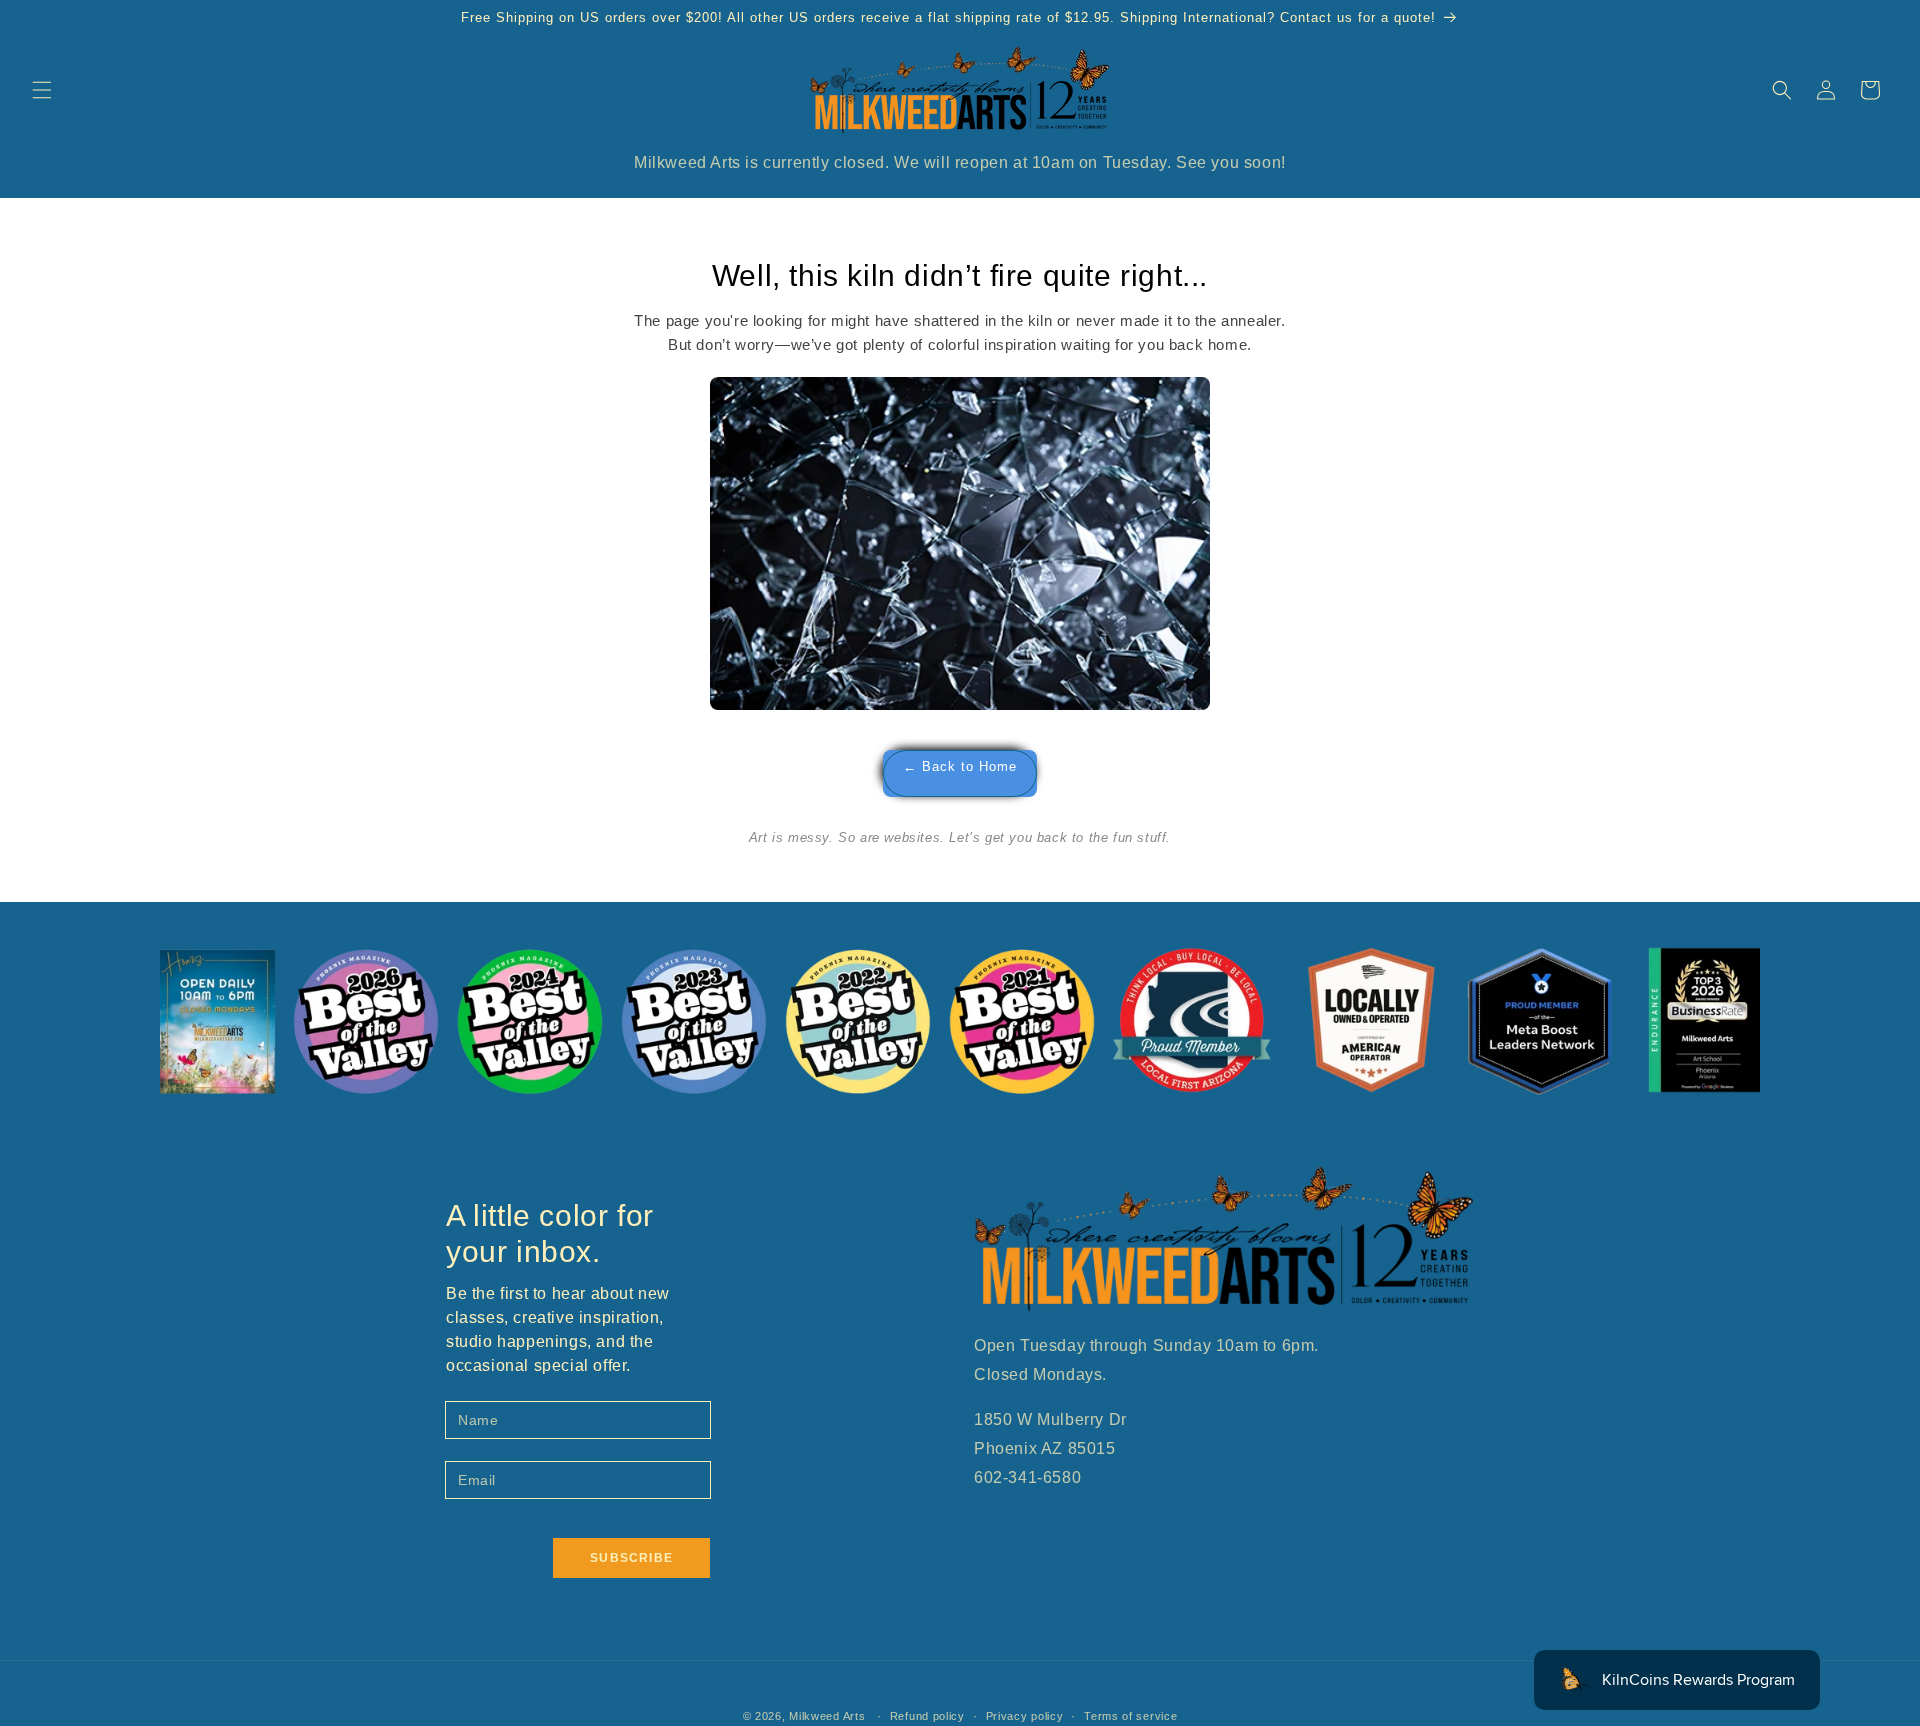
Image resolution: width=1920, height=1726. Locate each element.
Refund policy (927, 1716)
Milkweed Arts (827, 1716)
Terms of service (1130, 1716)
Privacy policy (1025, 1716)
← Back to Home (960, 767)
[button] (42, 90)
